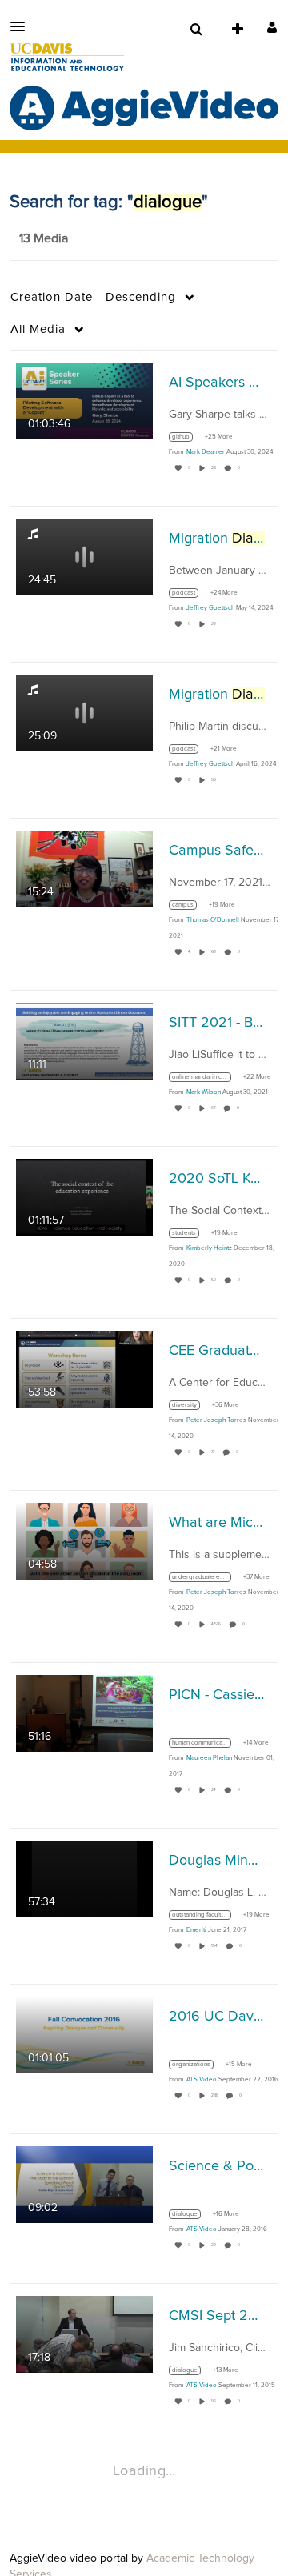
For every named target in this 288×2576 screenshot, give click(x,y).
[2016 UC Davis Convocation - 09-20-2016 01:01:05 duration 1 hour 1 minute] (84, 2035)
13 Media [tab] (44, 238)
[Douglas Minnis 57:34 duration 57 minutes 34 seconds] (84, 1879)
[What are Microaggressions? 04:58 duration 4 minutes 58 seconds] (84, 1541)
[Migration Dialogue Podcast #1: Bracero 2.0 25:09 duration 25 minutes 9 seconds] (84, 713)
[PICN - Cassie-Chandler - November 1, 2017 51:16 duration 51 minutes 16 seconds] (84, 1713)
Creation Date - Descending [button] (93, 297)
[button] (22, 26)
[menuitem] (196, 30)
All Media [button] (38, 329)
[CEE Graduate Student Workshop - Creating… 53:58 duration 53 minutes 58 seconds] (84, 1369)
